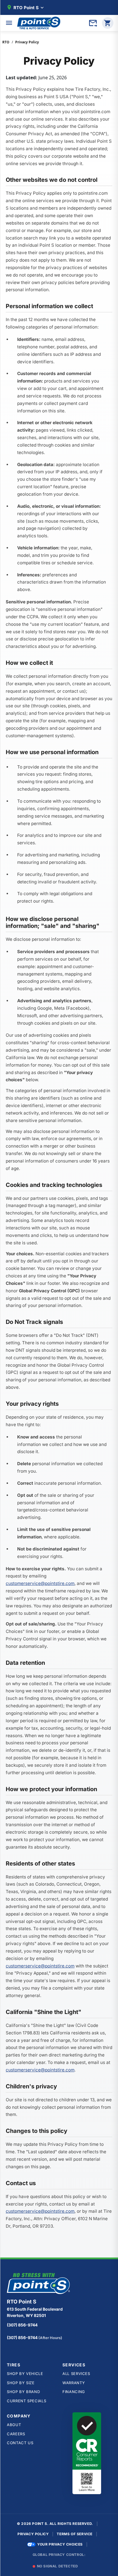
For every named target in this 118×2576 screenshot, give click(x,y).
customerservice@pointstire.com (40, 1583)
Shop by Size (21, 2383)
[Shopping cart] (108, 23)
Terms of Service (75, 2534)
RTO (6, 42)
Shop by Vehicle (25, 2374)
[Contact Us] (93, 23)
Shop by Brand (23, 2392)
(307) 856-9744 (22, 2325)
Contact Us (20, 2443)
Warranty (74, 2383)
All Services (76, 2374)
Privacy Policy (33, 2534)
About (14, 2425)
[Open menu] (9, 23)
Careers (16, 2434)
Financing (74, 2392)
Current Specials (26, 2401)
